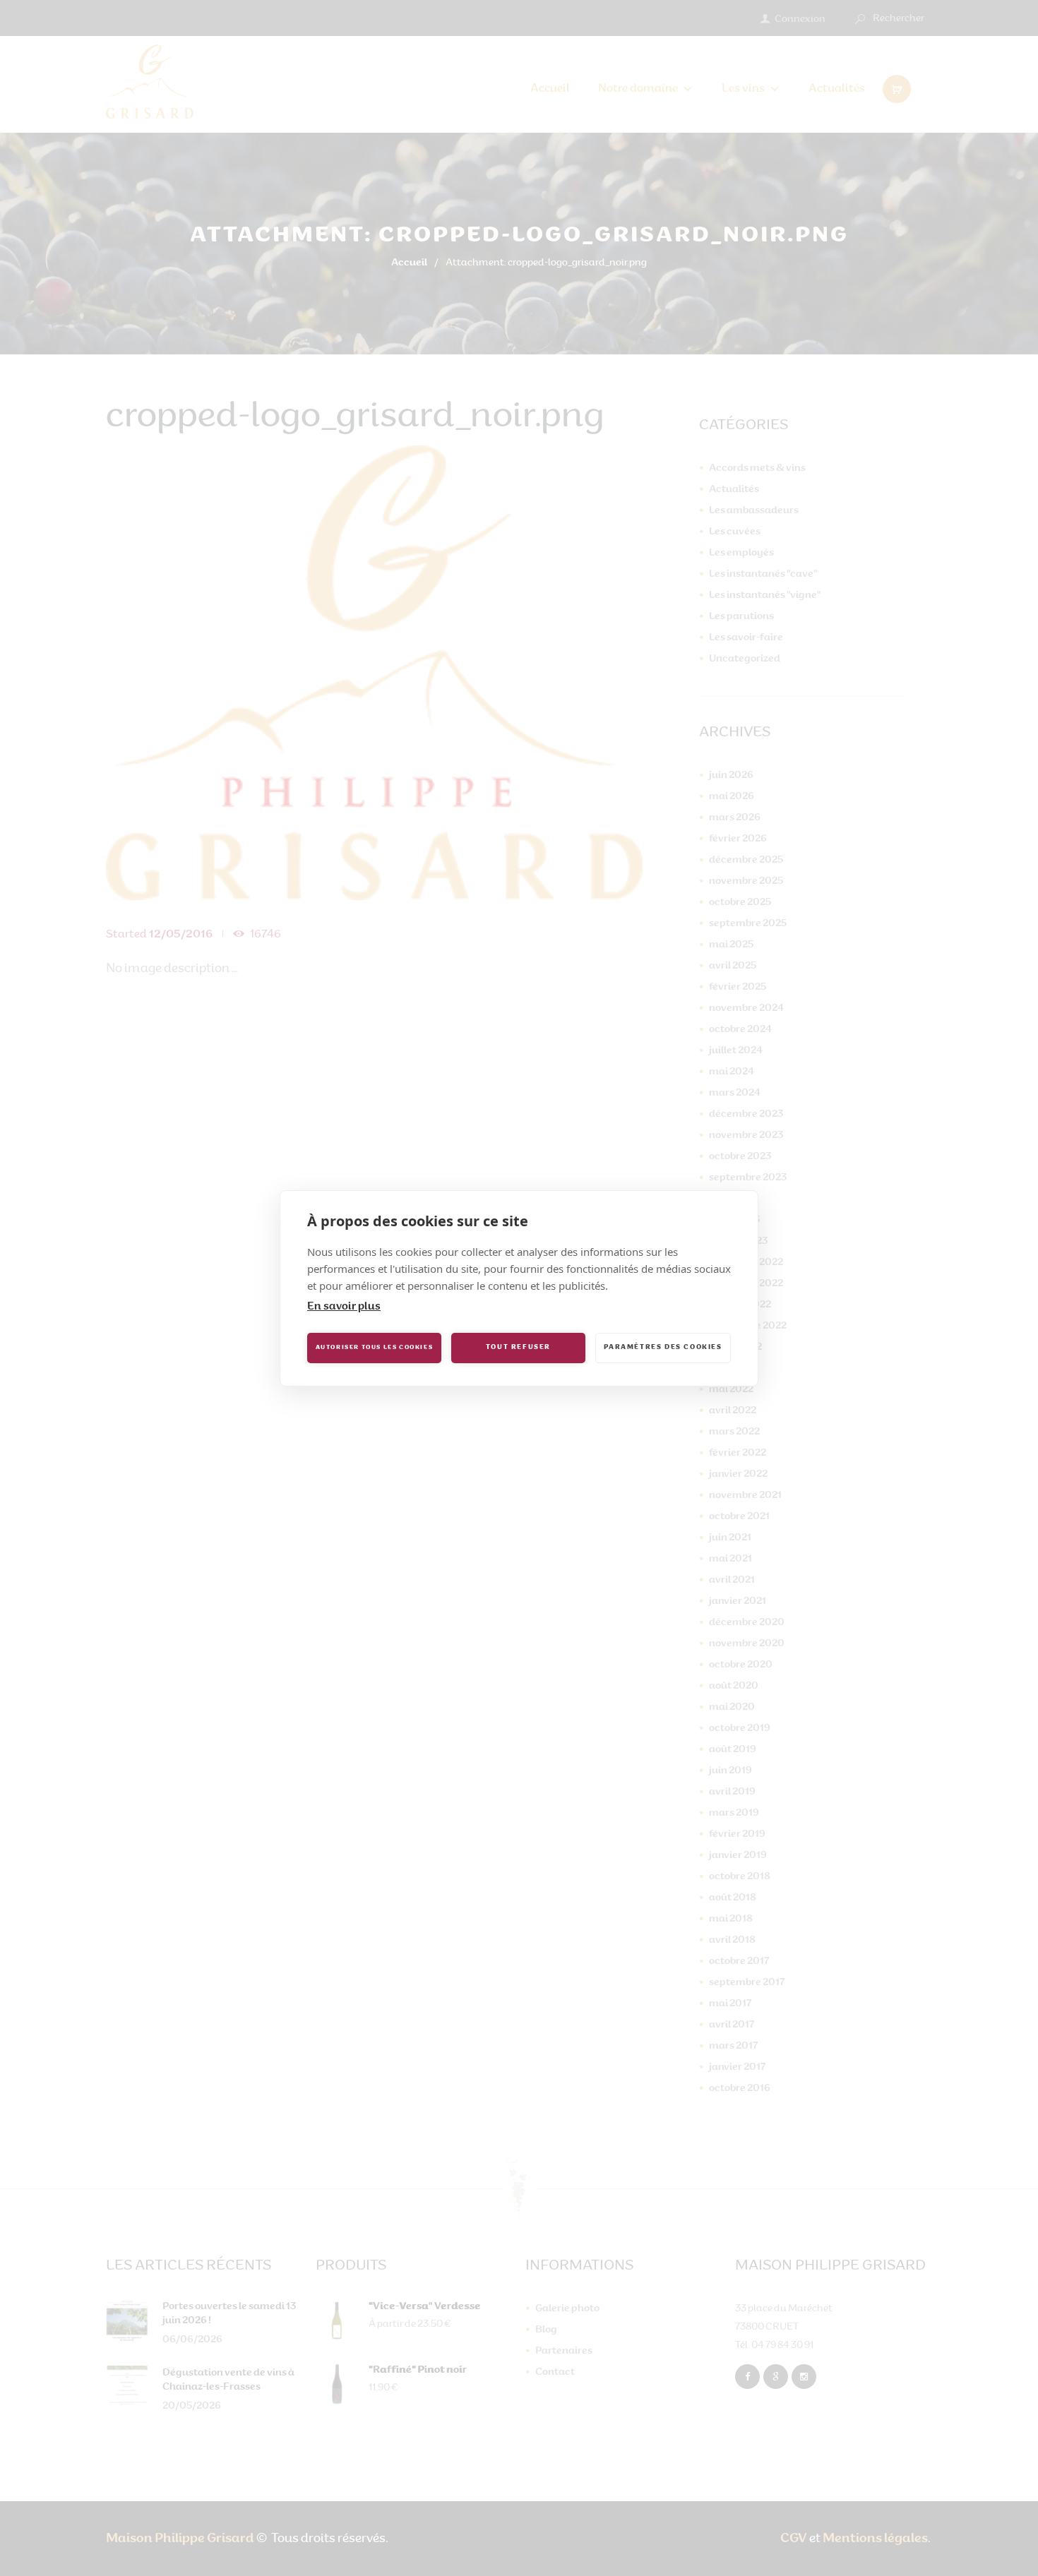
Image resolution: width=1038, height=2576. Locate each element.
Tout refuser (518, 1347)
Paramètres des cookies (663, 1347)
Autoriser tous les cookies (375, 1348)
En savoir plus (344, 1307)
